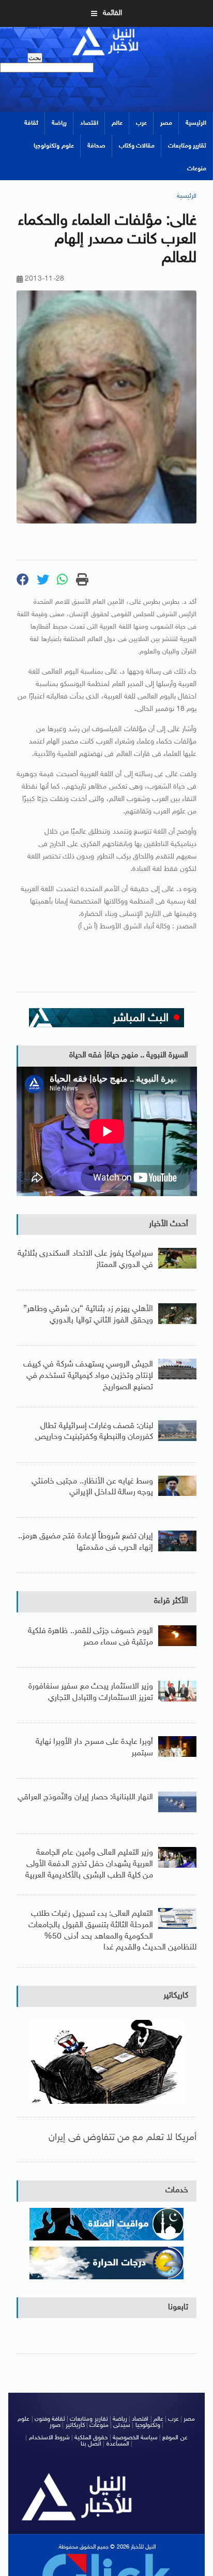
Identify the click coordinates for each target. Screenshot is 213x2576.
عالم (117, 123)
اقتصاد (89, 123)
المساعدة (118, 2444)
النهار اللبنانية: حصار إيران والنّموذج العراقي (85, 1798)
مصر (166, 123)
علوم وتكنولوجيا (54, 146)
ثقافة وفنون (50, 2419)
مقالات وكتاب (137, 146)
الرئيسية (196, 123)
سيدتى (122, 2425)
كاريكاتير (176, 1996)
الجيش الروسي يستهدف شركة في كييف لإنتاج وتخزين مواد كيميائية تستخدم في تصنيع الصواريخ (88, 1376)
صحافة (96, 146)
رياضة (59, 123)
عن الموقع (175, 2438)
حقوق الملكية (91, 2438)
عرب (141, 123)
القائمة (112, 13)
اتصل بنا (91, 2444)
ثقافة (31, 123)
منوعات (197, 169)
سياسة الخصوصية (135, 2438)
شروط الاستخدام (49, 2438)
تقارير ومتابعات (187, 146)
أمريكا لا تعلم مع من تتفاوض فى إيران (123, 2138)
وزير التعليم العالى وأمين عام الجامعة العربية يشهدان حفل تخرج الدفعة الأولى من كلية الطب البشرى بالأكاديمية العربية (89, 1864)
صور (55, 2425)
